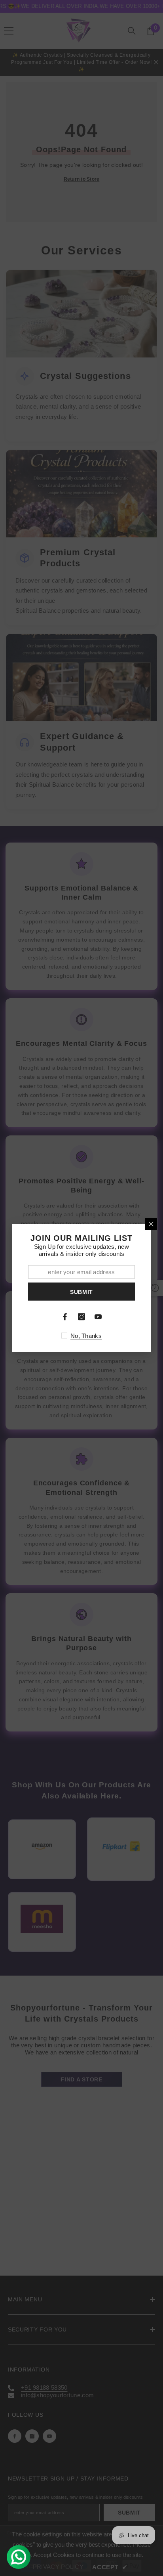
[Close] (151, 1224)
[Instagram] (81, 1317)
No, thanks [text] (86, 1336)
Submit (81, 1292)
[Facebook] (65, 1317)
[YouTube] (98, 1317)
